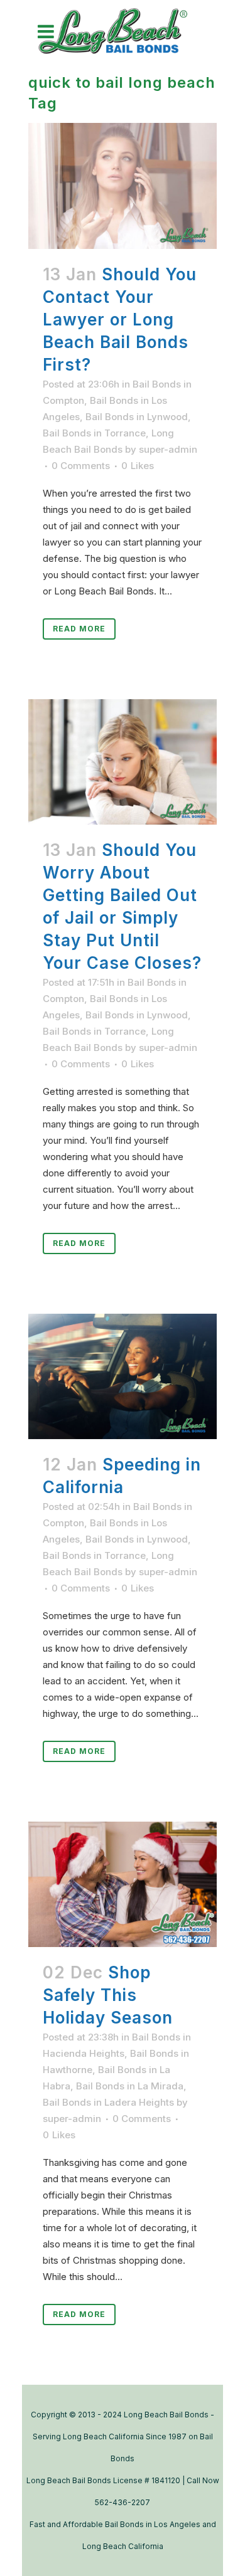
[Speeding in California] (122, 1376)
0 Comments (81, 466)
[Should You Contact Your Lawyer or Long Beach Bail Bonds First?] (122, 186)
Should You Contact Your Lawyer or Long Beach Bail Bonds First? (120, 319)
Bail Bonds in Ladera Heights (108, 2102)
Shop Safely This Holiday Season (108, 1995)
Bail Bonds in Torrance (94, 433)
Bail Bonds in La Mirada (130, 2086)
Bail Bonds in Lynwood (137, 417)
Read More (79, 629)
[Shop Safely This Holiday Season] (122, 1884)
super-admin (168, 449)
